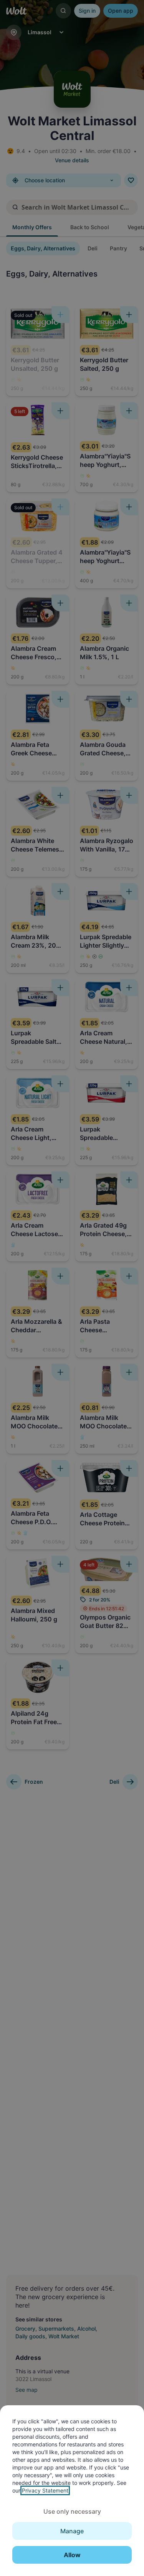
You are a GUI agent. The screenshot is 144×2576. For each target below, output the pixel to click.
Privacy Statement (45, 2490)
